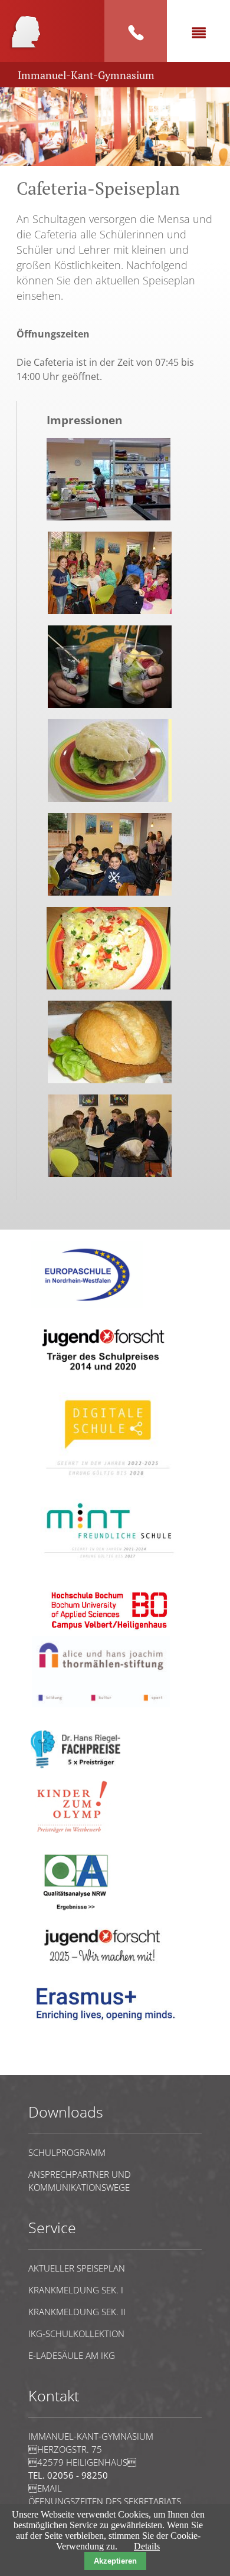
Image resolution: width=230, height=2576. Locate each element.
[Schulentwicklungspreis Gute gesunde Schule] (109, 1564)
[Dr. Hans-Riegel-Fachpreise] (75, 1766)
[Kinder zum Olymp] (75, 1839)
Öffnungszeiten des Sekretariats (105, 2501)
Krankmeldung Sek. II (77, 2312)
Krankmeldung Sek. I (76, 2290)
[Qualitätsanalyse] (87, 1305)
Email (45, 2488)
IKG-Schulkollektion (76, 2334)
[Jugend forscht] (101, 1378)
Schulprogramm (67, 2152)
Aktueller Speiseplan (77, 2268)
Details (147, 2546)
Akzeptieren (115, 2561)
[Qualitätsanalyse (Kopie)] (109, 2026)
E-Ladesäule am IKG (72, 2355)
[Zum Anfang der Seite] (64, 2069)
